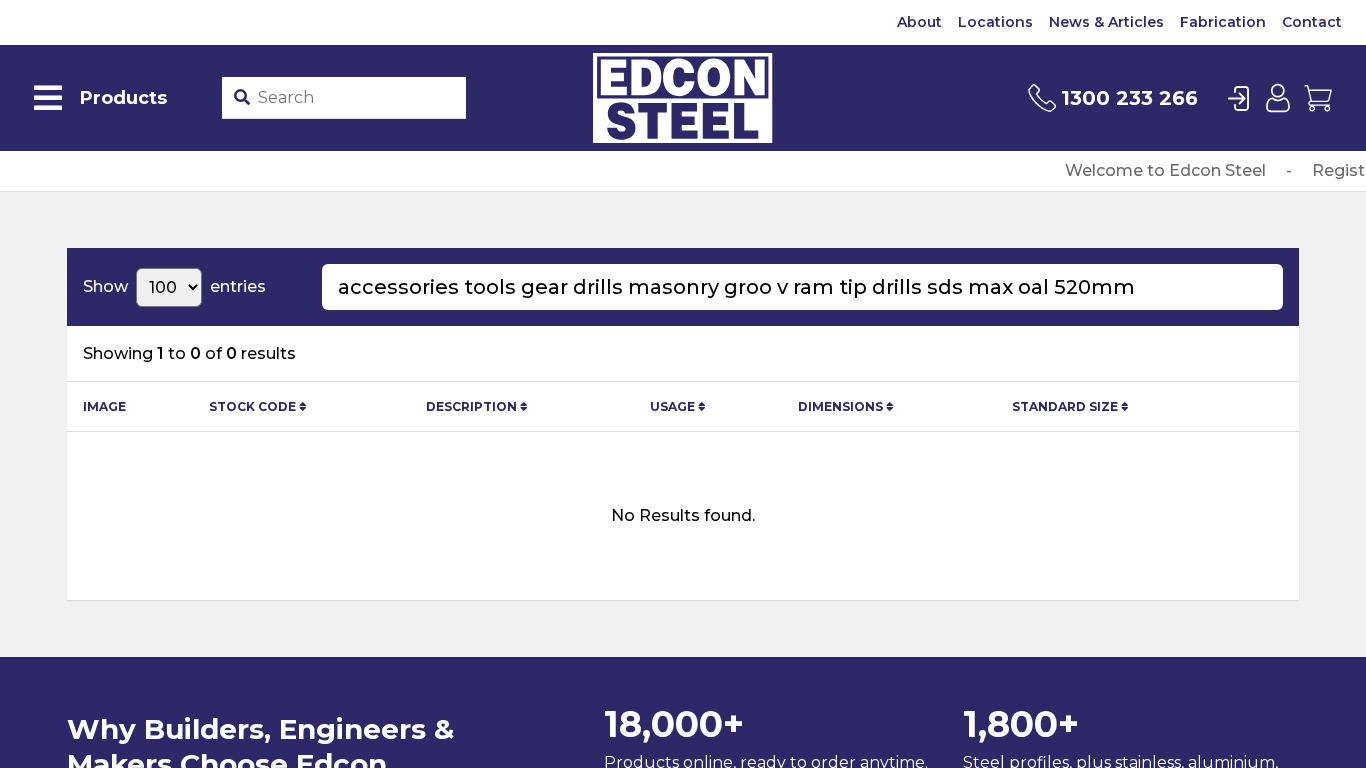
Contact (1312, 22)
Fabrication (1223, 22)
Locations (995, 22)
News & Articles (1106, 22)
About (919, 22)
